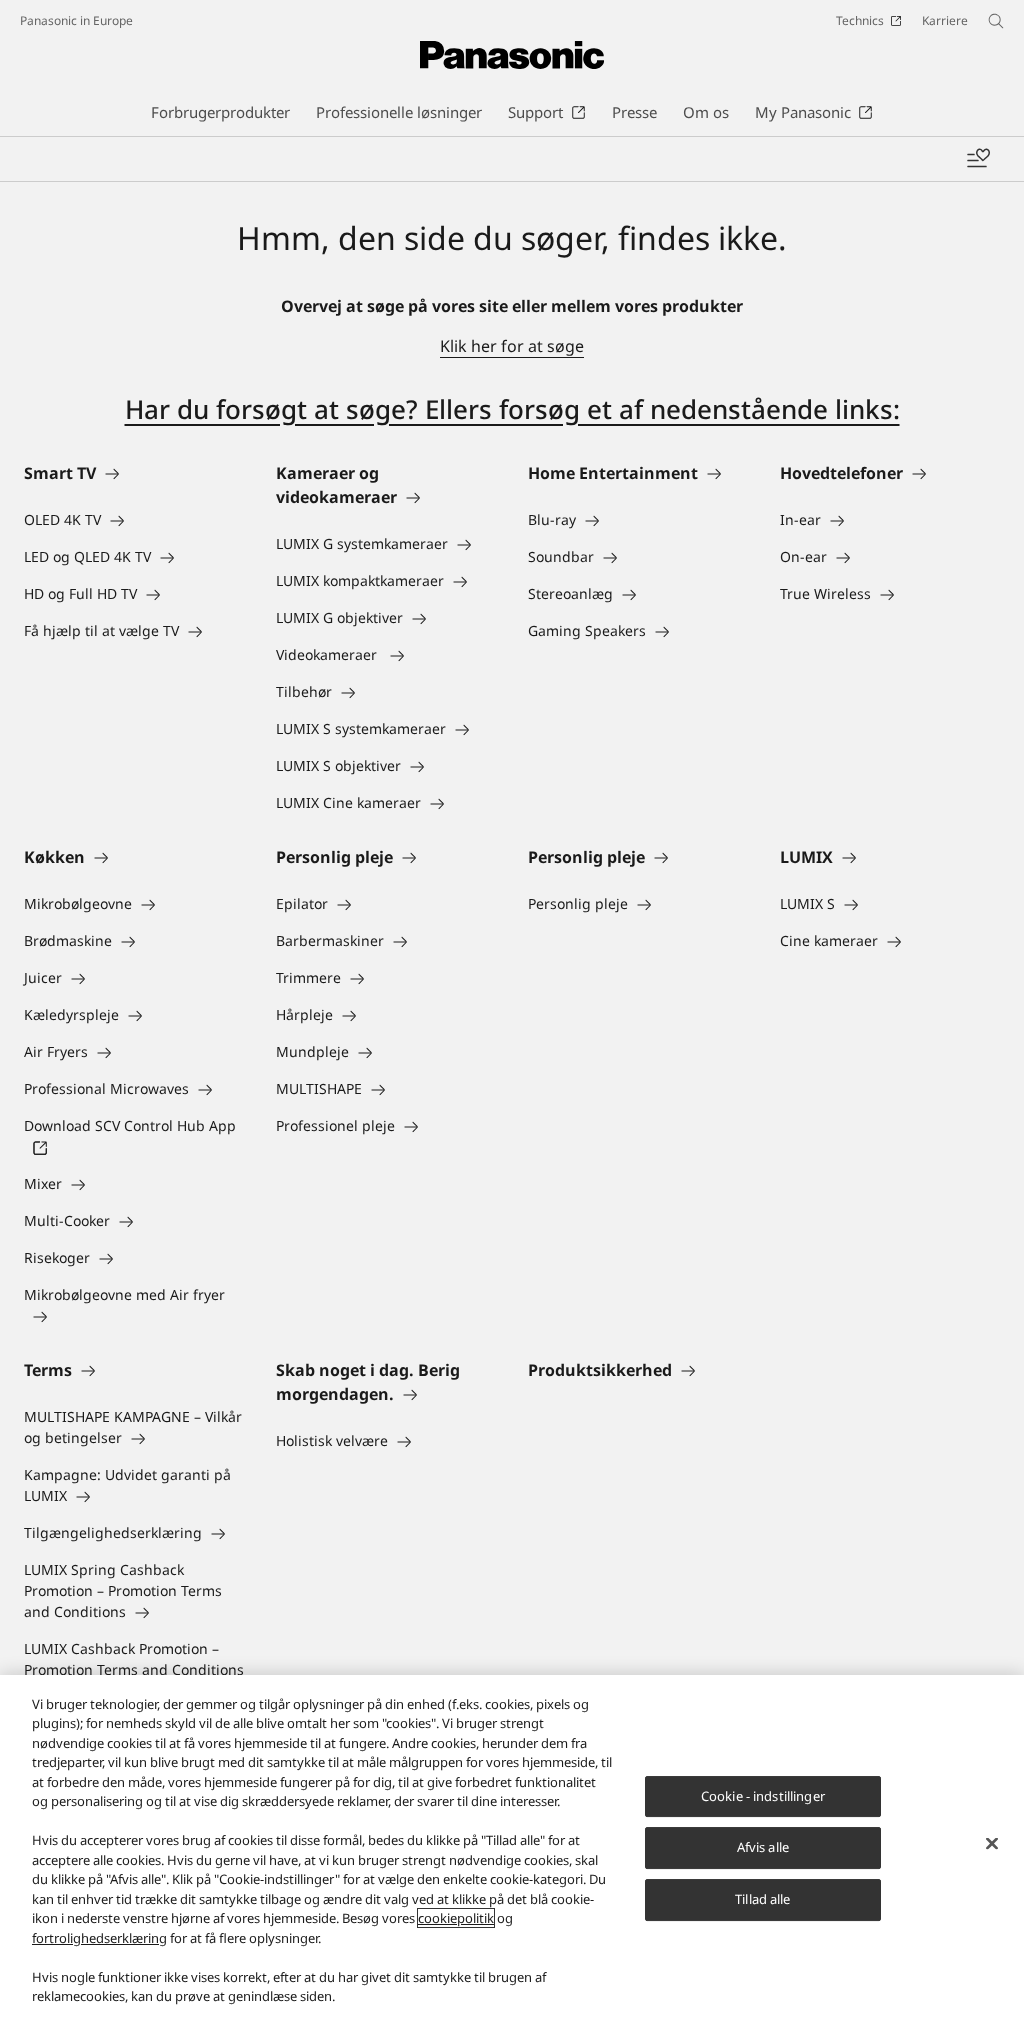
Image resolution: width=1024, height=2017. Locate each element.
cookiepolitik (456, 1918)
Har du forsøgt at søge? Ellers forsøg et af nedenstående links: (512, 409)
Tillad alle (762, 1899)
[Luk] (992, 1843)
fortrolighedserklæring (99, 1938)
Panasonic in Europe (76, 20)
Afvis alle (763, 1848)
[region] (512, 1846)
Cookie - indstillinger (763, 1796)
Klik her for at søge (512, 346)
